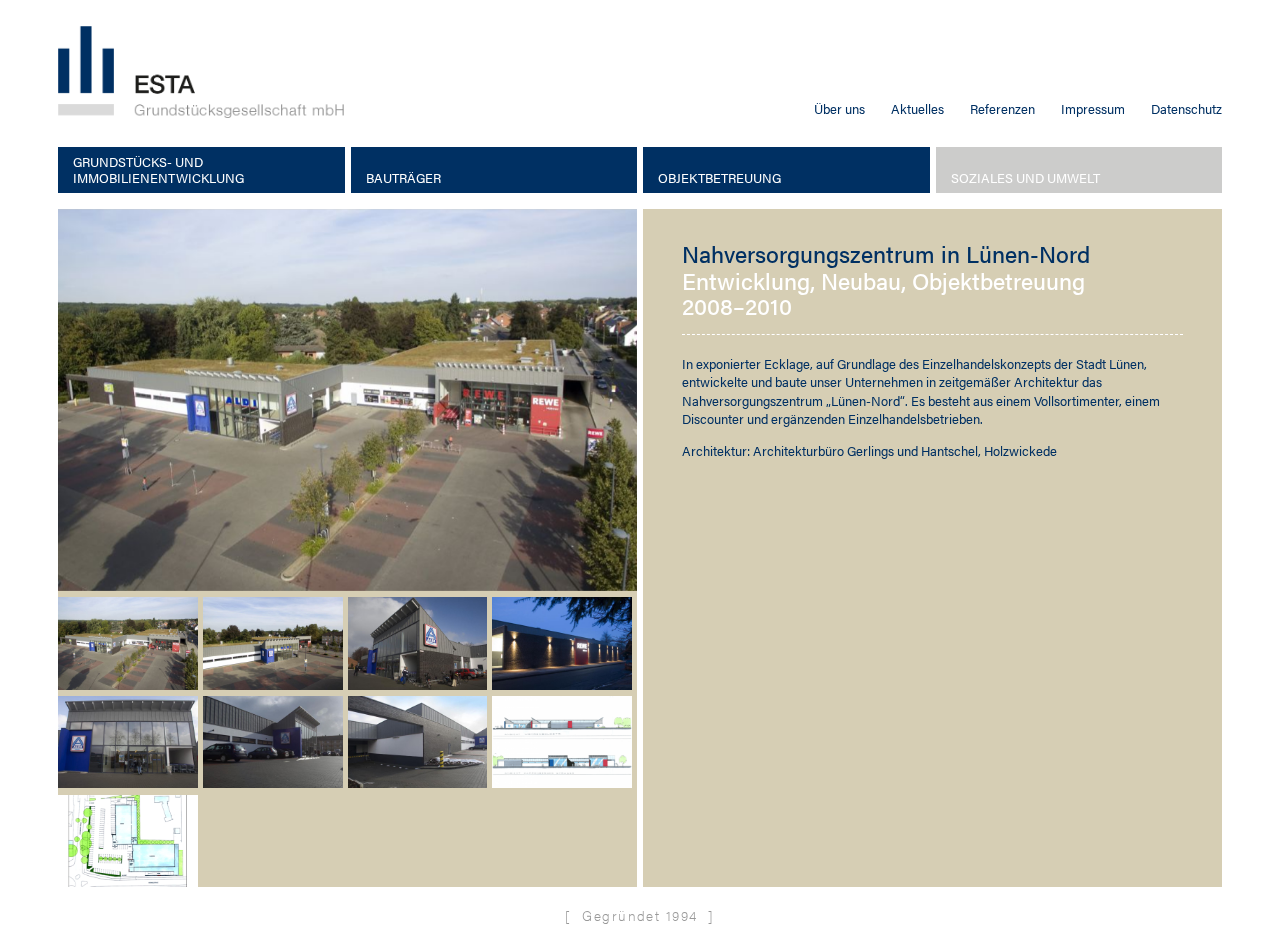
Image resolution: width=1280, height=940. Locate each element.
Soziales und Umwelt (1025, 178)
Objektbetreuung (719, 178)
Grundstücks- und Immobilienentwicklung (158, 170)
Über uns (839, 108)
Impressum (1093, 108)
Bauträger (403, 178)
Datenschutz (1186, 108)
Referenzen (1002, 108)
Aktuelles (917, 108)
